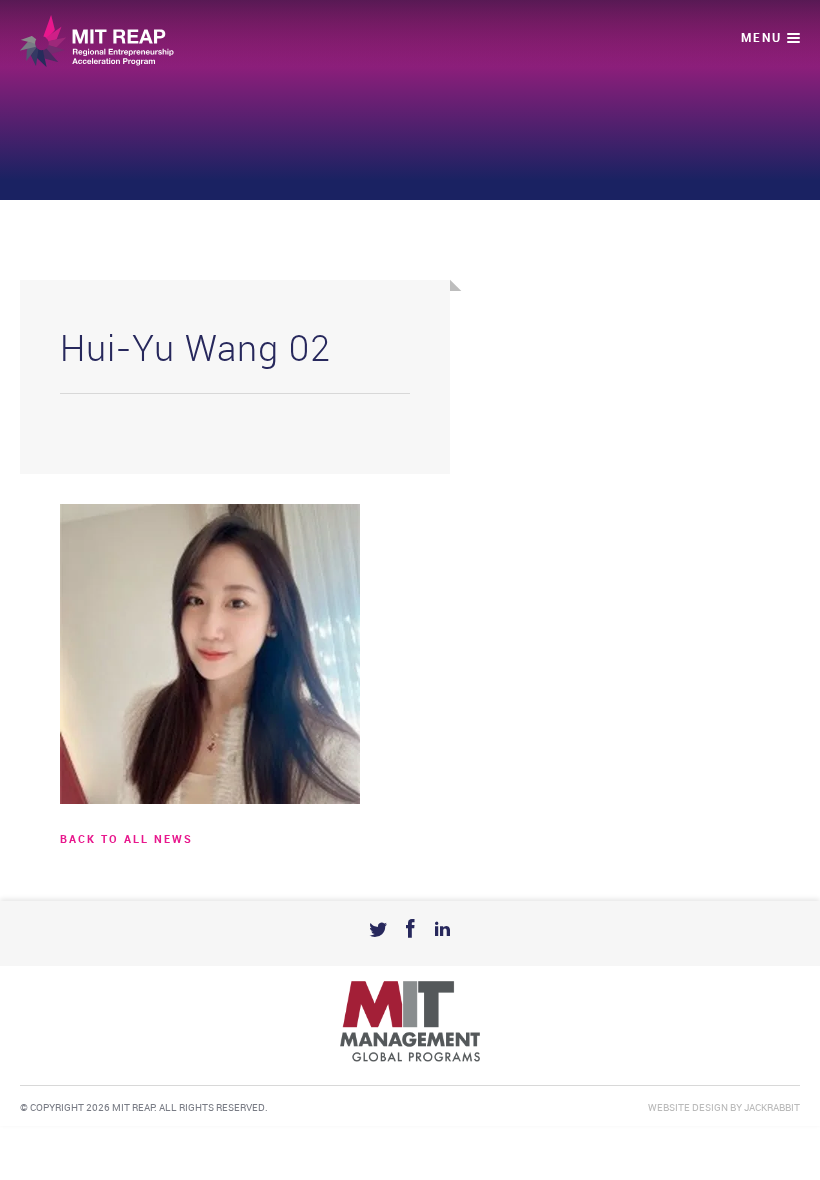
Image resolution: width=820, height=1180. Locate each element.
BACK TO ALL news (126, 840)
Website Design (688, 1108)
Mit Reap (97, 41)
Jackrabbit (772, 1108)
